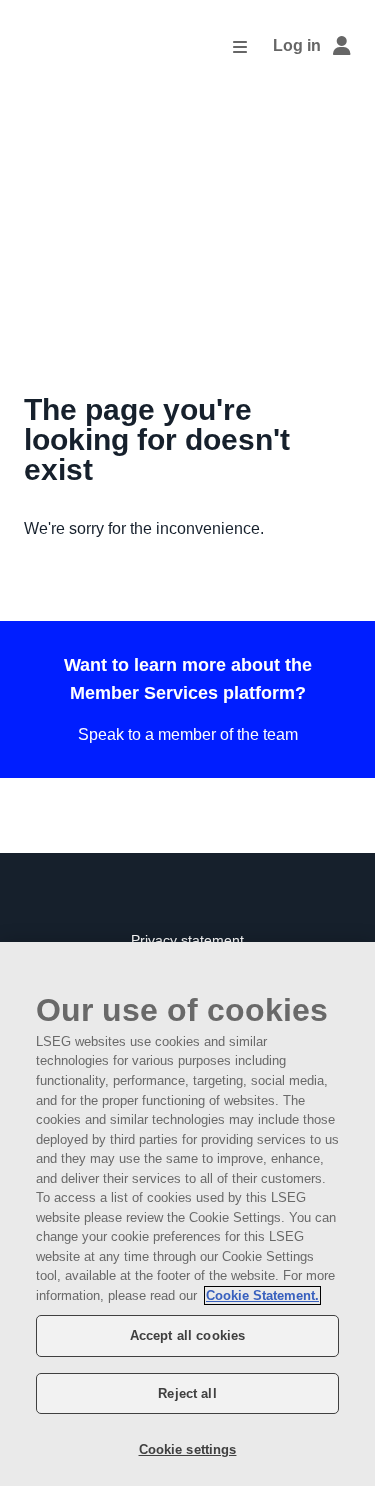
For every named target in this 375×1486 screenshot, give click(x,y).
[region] (187, 1214)
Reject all (187, 1393)
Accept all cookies (187, 1335)
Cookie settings (188, 1449)
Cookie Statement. (262, 1295)
